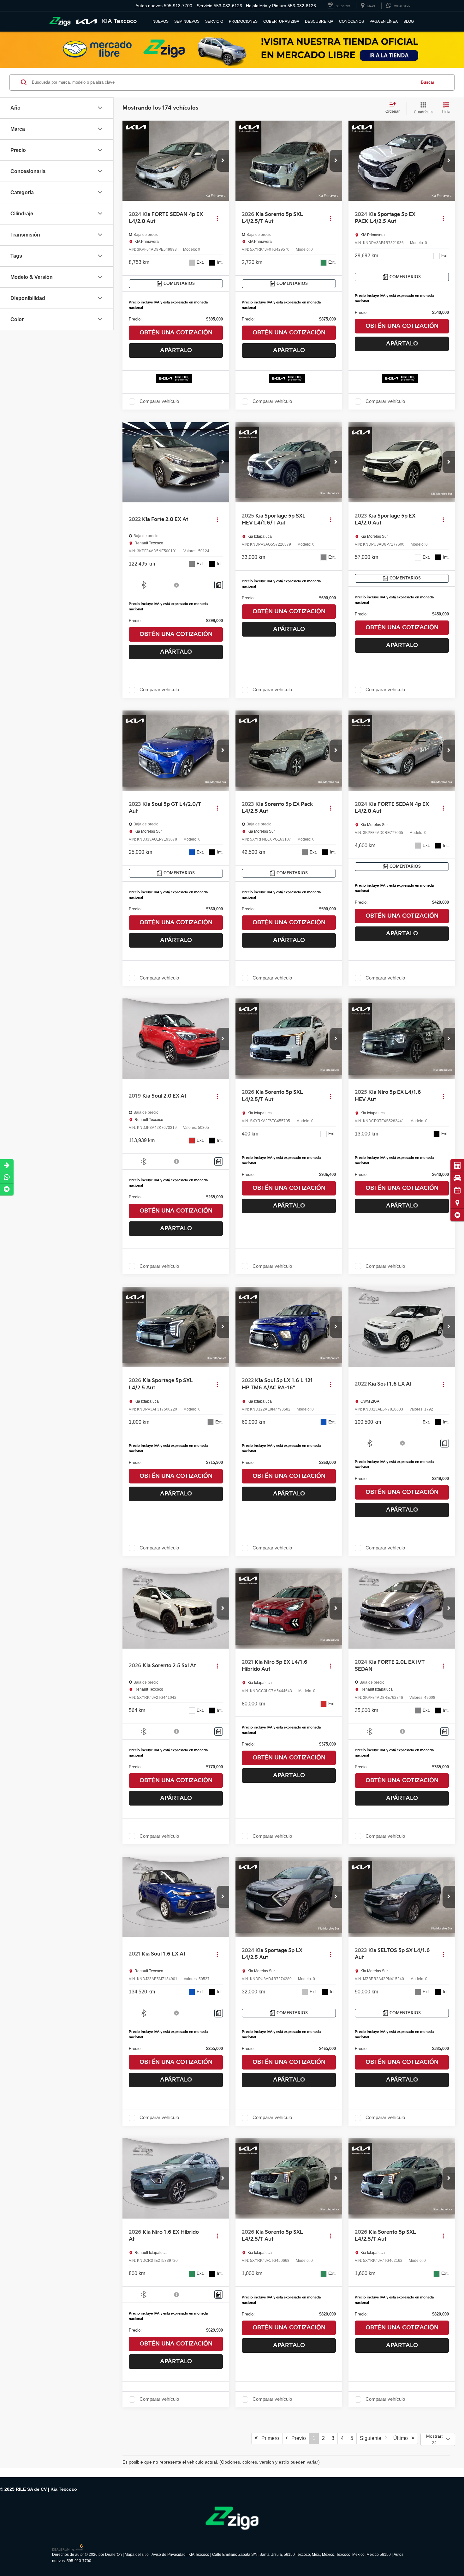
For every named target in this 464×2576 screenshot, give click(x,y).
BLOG (409, 21)
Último (402, 2438)
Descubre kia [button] (319, 21)
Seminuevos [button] (187, 21)
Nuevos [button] (161, 21)
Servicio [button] (214, 21)
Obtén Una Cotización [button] (176, 333)
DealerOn (113, 2555)
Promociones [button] (243, 21)
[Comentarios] (219, 585)
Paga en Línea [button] (384, 21)
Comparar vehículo (159, 401)
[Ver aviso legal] (177, 585)
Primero (268, 2438)
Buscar (428, 82)
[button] (457, 1215)
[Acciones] (217, 218)
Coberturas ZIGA (281, 21)
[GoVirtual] (68, 2547)
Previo (297, 2438)
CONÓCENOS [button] (351, 21)
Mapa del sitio (137, 2555)
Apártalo (176, 350)
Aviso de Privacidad (169, 2555)
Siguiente (372, 2438)
